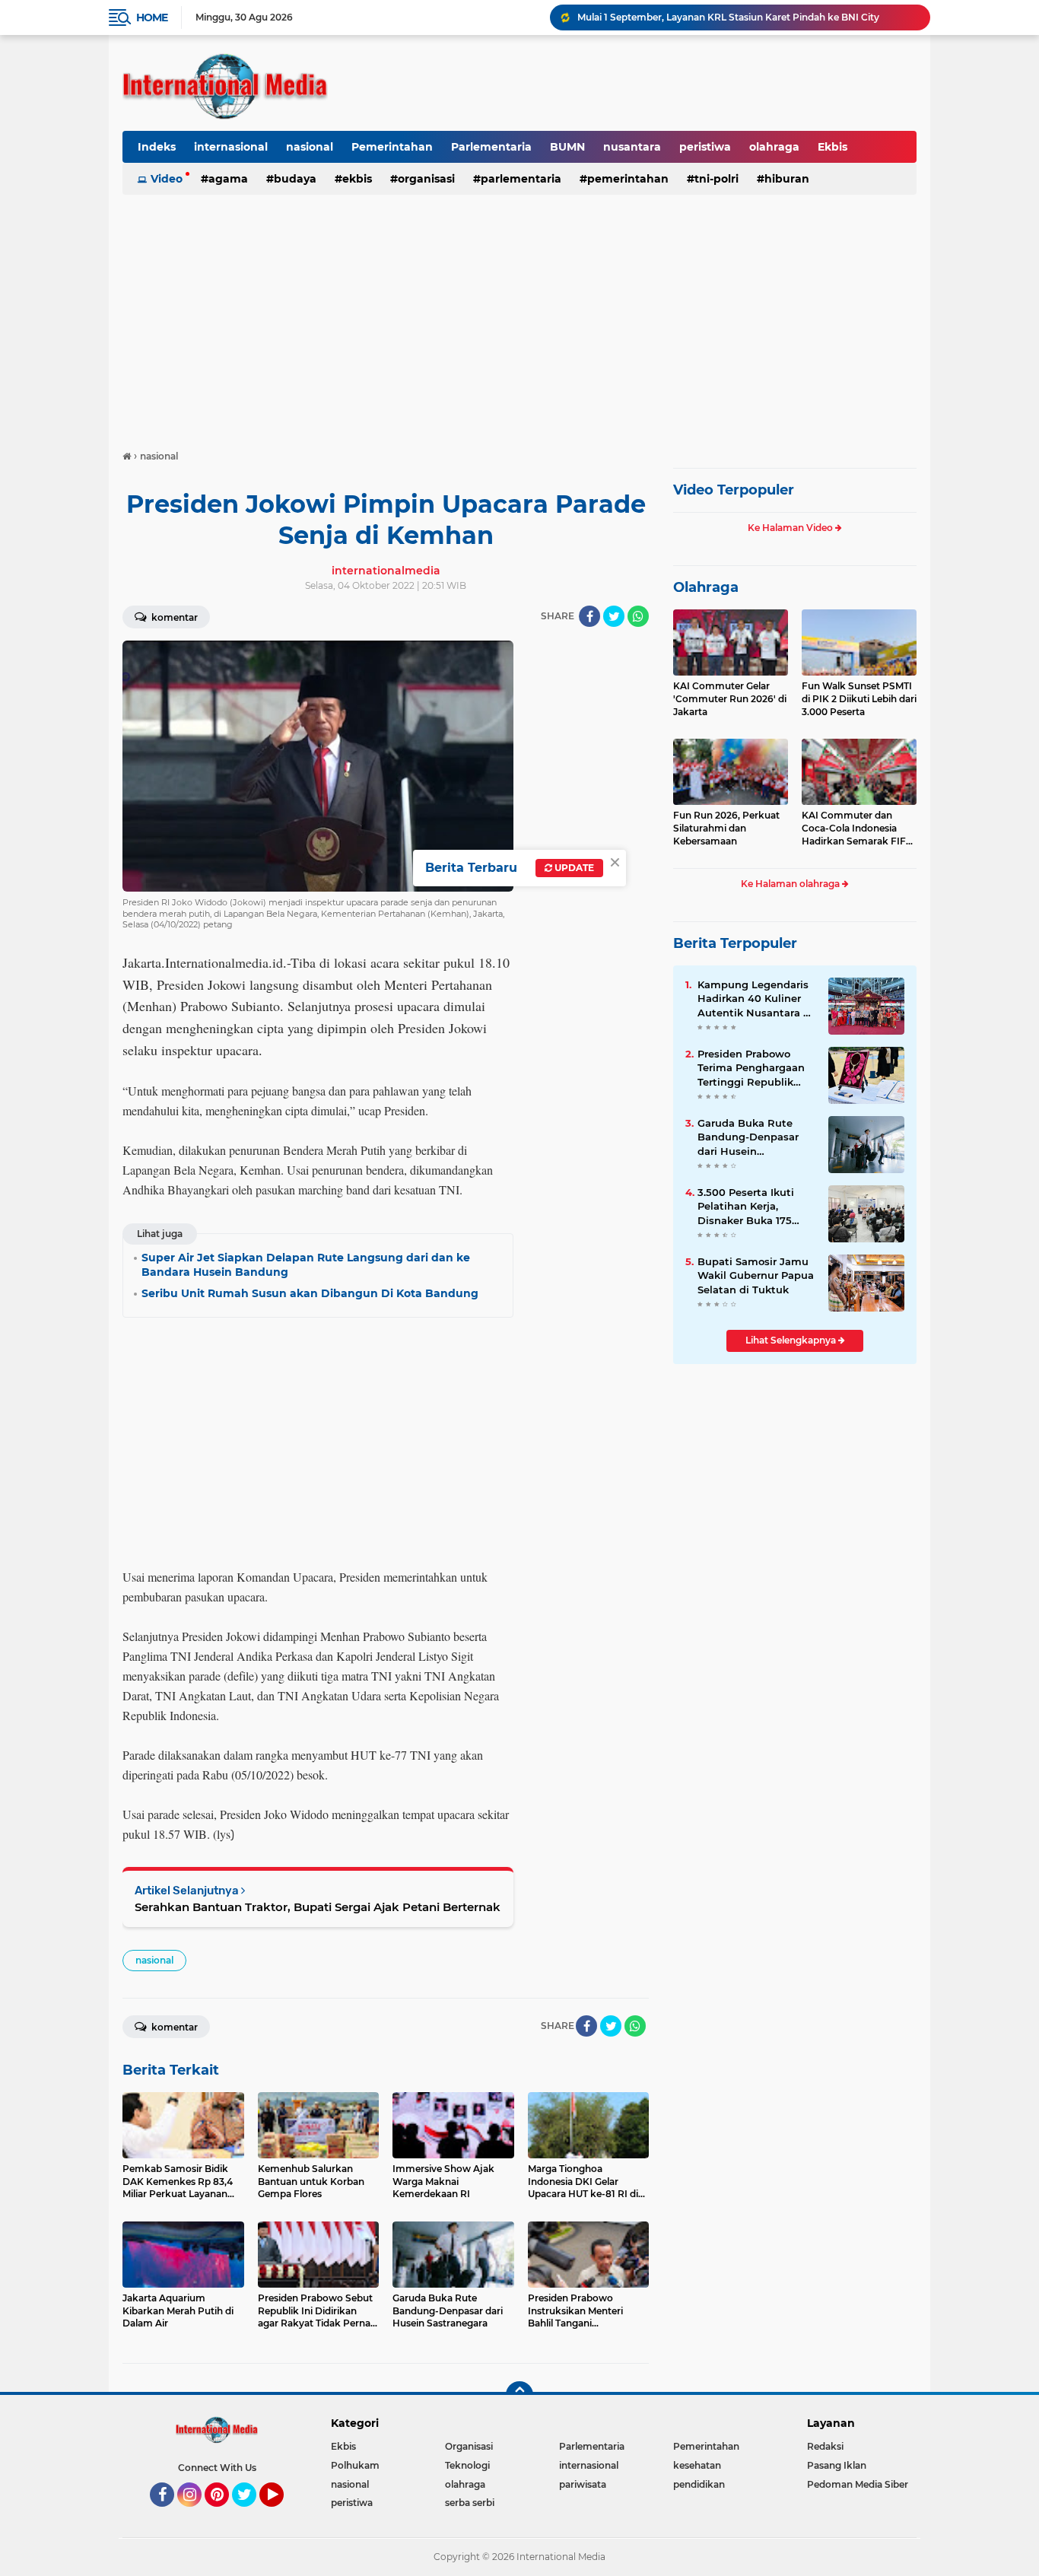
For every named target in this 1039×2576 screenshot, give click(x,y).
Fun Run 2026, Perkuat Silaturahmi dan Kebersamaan (726, 828)
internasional (231, 147)
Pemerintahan (392, 147)
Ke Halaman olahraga (791, 884)
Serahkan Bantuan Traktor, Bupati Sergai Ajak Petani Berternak (318, 1907)
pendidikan (699, 2484)
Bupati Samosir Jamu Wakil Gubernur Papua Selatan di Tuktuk (756, 1275)
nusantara (632, 147)
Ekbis (832, 147)
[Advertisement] (519, 315)
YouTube (282, 2514)
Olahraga (706, 587)
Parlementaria (491, 147)
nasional (310, 147)
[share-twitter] (614, 616)
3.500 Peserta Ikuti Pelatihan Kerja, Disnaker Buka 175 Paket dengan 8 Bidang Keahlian (746, 1207)
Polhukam (355, 2465)
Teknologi (467, 2465)
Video (167, 179)
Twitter (251, 2514)
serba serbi (470, 2503)
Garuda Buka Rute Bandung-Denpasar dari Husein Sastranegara (748, 1137)
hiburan (787, 179)
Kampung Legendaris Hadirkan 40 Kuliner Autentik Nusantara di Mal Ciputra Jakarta (755, 999)
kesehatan (697, 2465)
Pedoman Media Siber (858, 2484)
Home (152, 17)
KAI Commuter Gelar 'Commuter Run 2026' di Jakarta (730, 699)
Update (573, 868)
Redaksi (825, 2446)
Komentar (173, 617)
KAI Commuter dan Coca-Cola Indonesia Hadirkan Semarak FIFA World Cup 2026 (857, 828)
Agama (228, 179)
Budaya (295, 179)
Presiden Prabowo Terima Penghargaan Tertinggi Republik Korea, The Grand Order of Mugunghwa (753, 1068)
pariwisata (583, 2484)
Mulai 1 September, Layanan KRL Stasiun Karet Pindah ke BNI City (728, 17)
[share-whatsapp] (638, 616)
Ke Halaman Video (791, 528)
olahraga (774, 147)
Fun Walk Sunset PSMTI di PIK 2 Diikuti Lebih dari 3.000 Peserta (859, 699)
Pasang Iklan (837, 2465)
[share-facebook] (589, 616)
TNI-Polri (716, 179)
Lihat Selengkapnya (792, 1340)
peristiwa (705, 147)
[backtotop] (519, 2395)
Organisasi (426, 179)
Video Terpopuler (734, 490)
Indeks (157, 147)
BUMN (567, 147)
